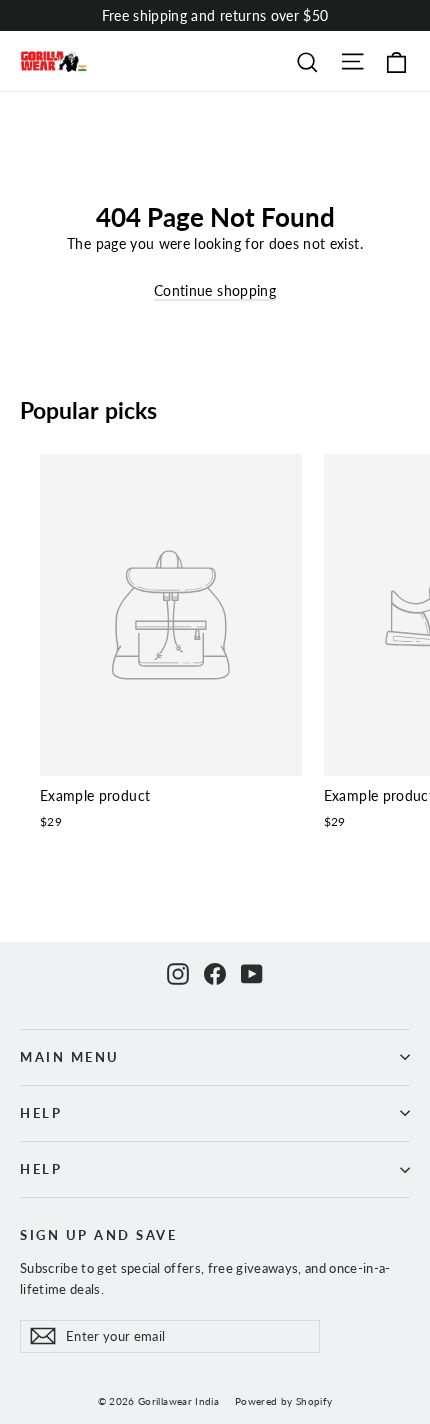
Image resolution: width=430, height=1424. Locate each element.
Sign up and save (98, 1235)
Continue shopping (215, 290)
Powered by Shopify (283, 1401)
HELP (41, 1113)
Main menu (70, 1057)
